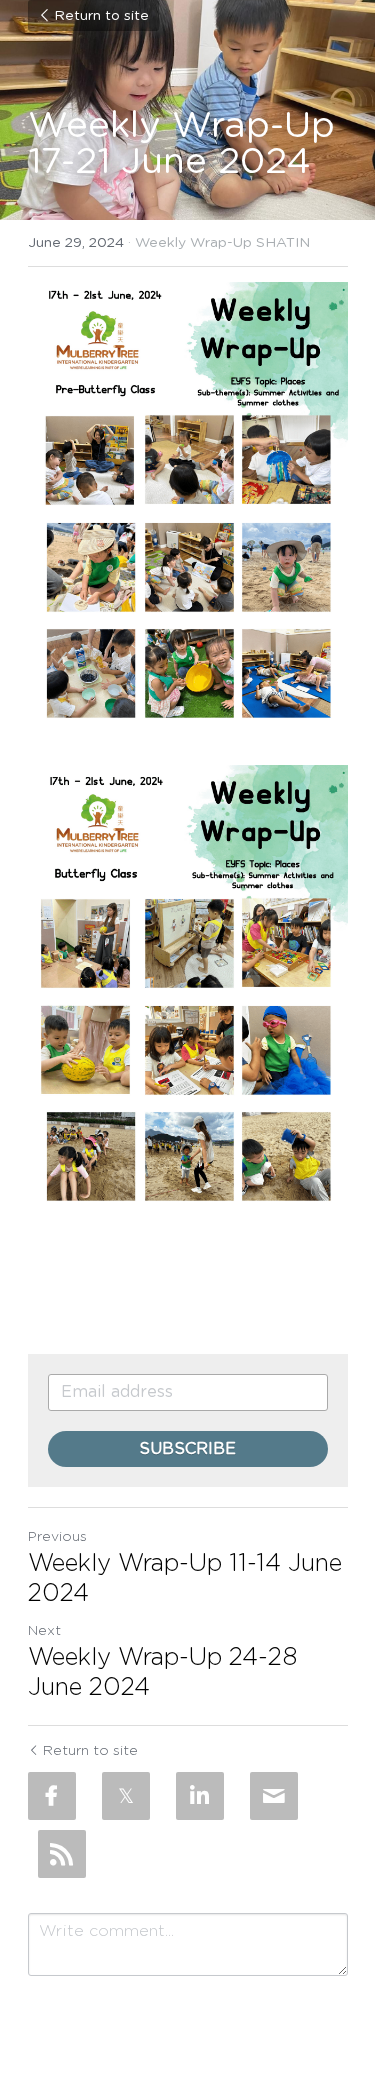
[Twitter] (126, 1796)
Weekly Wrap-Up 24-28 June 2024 (162, 1673)
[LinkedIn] (200, 1796)
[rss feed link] (62, 1854)
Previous (57, 1537)
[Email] (274, 1796)
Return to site (101, 16)
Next (44, 1631)
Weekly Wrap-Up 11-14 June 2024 (185, 1579)
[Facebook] (52, 1796)
